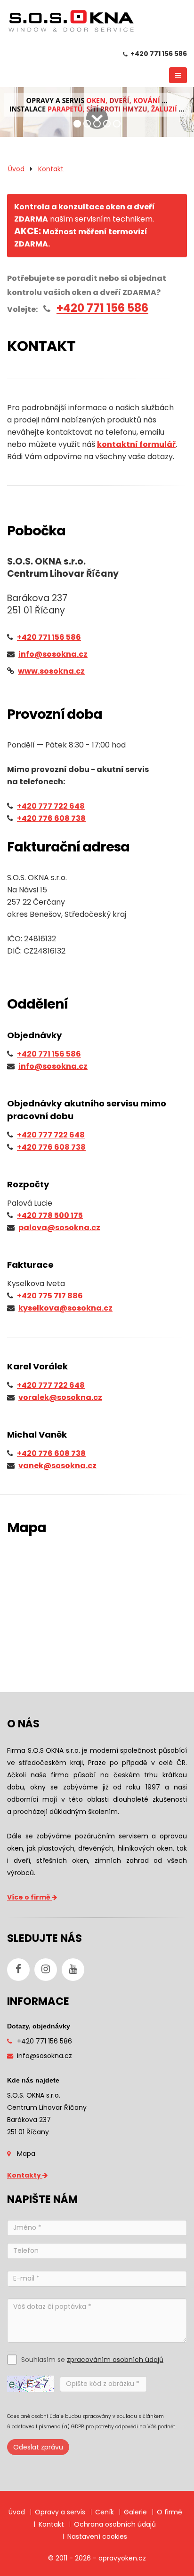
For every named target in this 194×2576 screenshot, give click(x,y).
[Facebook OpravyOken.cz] (18, 1970)
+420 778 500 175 (50, 1215)
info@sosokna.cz (53, 1066)
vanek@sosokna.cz (57, 1466)
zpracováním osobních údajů (115, 2360)
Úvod (16, 169)
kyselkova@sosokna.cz (65, 1308)
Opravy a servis (60, 2512)
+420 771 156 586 (159, 54)
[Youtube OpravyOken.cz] (73, 1970)
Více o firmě (29, 1897)
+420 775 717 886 (50, 1296)
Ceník (105, 2512)
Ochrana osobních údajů (115, 2524)
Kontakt (51, 169)
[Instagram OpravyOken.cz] (46, 1970)
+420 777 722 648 (51, 806)
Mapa (26, 2154)
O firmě (170, 2512)
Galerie (135, 2512)
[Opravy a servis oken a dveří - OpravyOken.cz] (71, 23)
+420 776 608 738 (51, 818)
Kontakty (25, 2175)
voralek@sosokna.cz (60, 1397)
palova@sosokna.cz (59, 1228)
